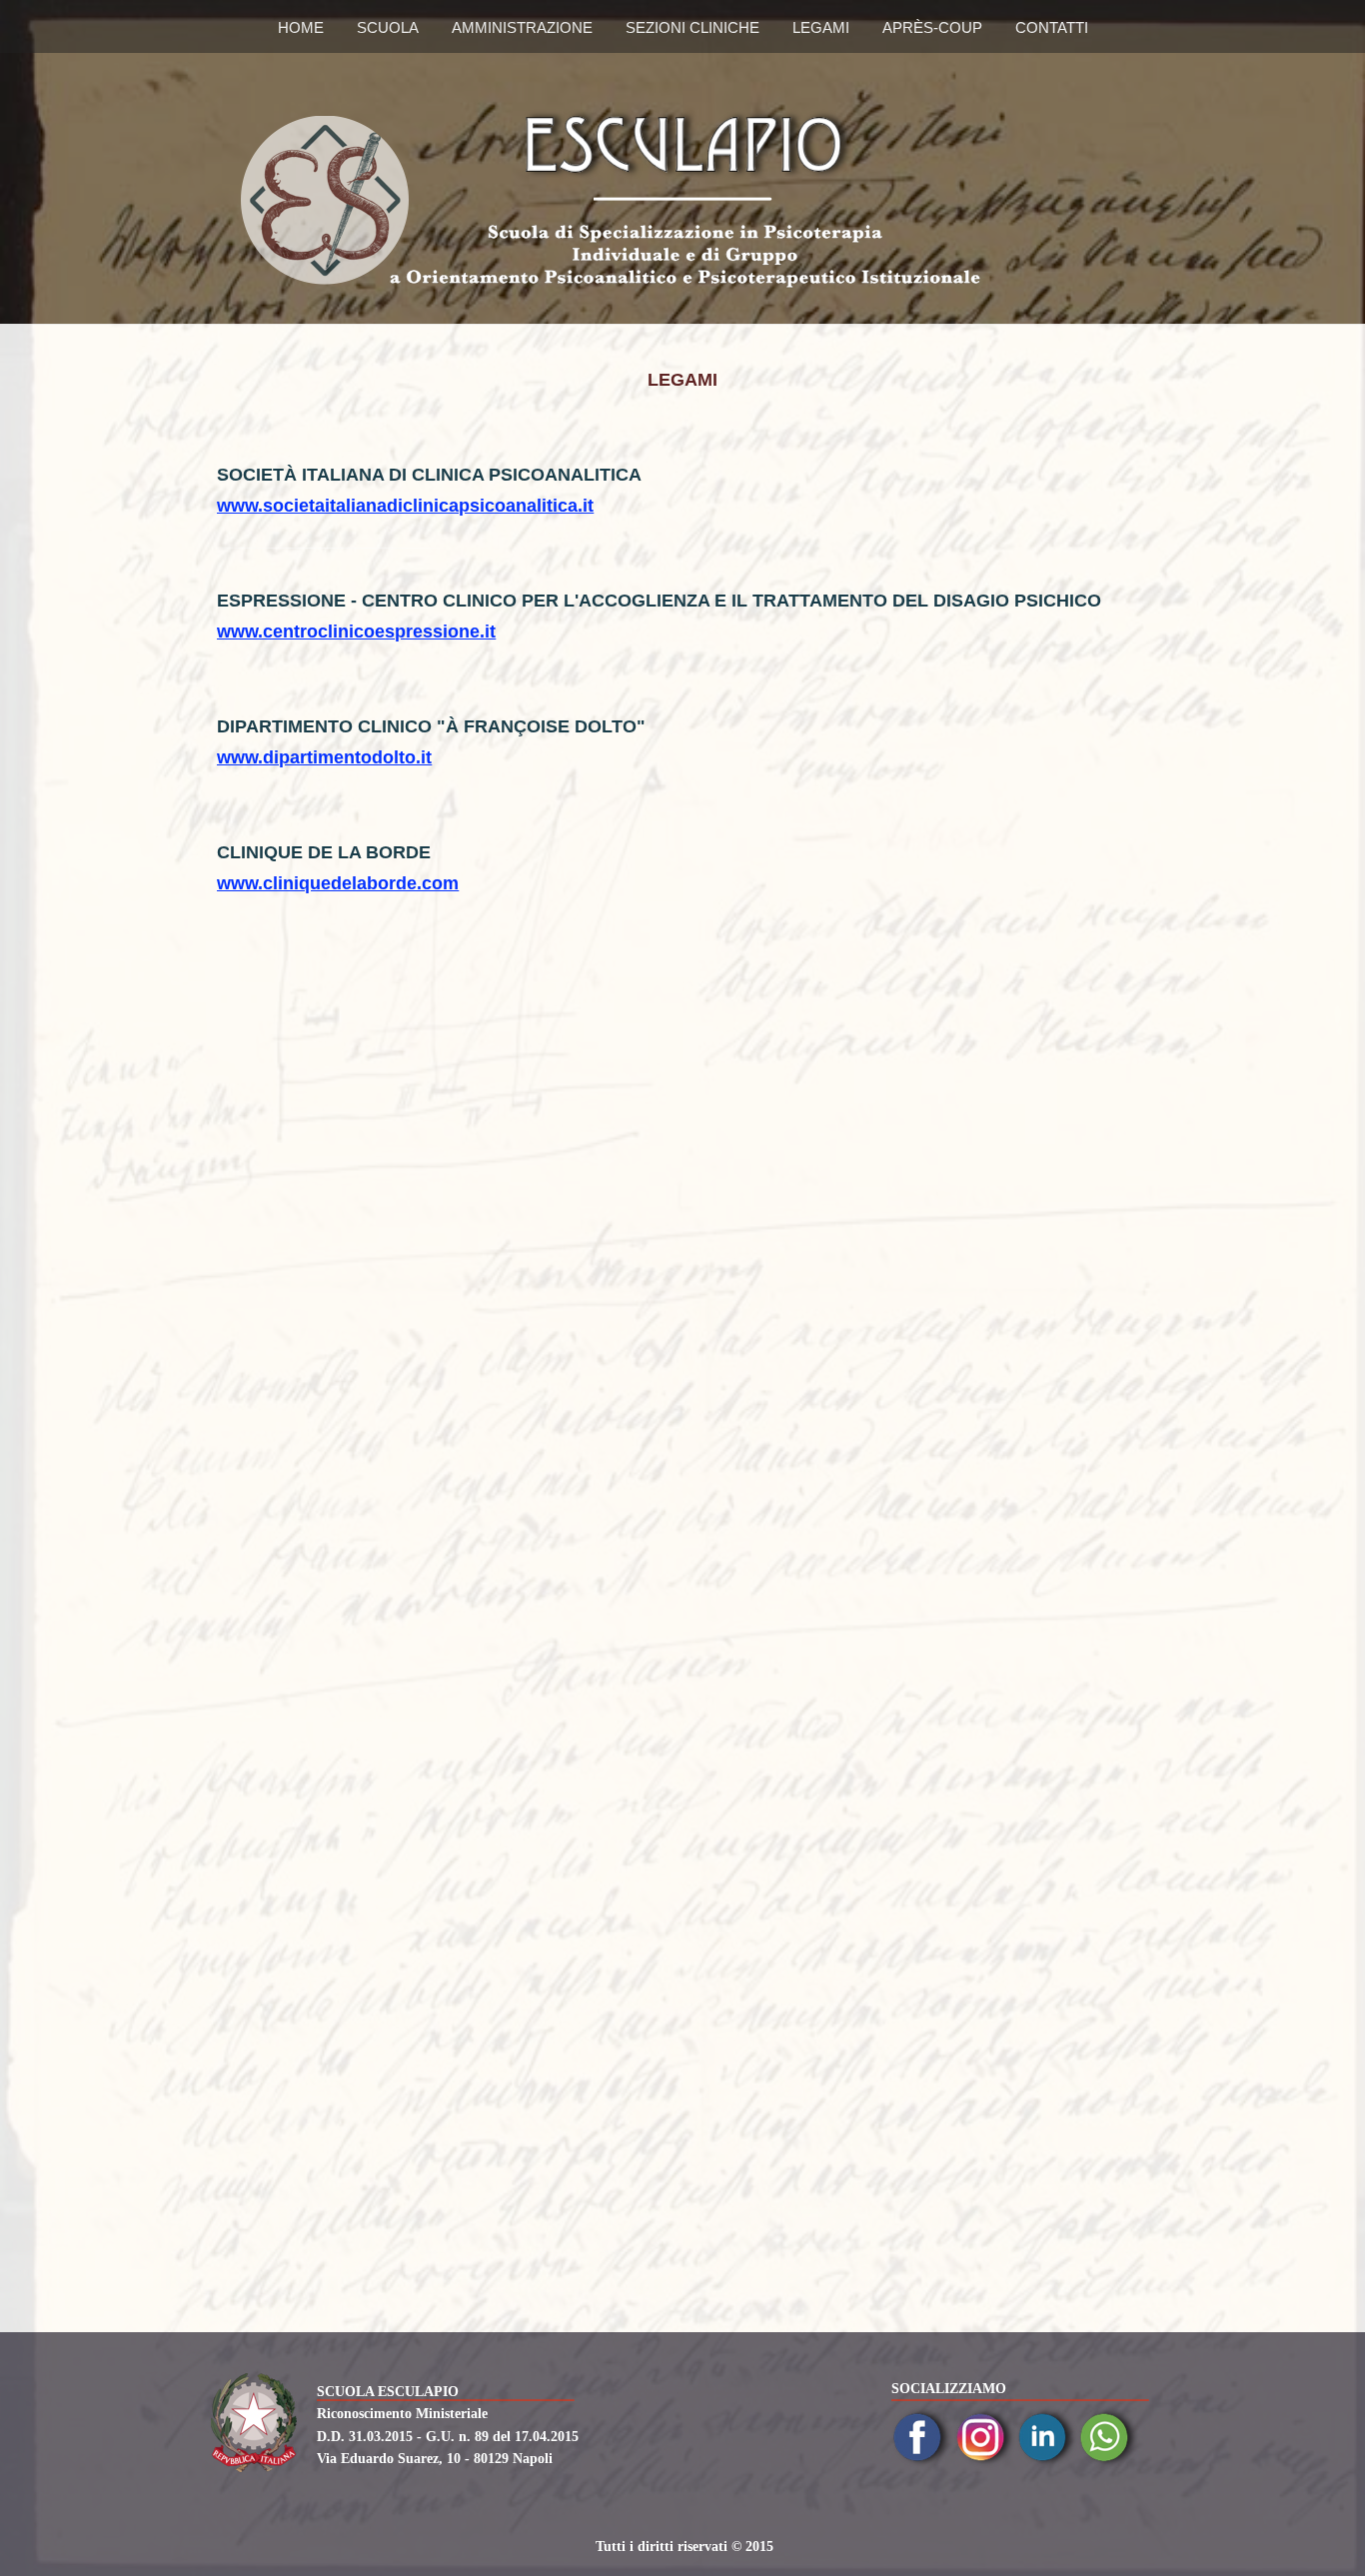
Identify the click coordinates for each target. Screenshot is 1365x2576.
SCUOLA (388, 27)
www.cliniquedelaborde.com (338, 883)
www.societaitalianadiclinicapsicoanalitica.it (405, 506)
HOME (301, 27)
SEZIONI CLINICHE (692, 27)
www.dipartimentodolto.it (324, 757)
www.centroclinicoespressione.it (356, 632)
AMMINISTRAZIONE (522, 27)
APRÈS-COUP (932, 27)
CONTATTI (1052, 27)
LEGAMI (821, 27)
